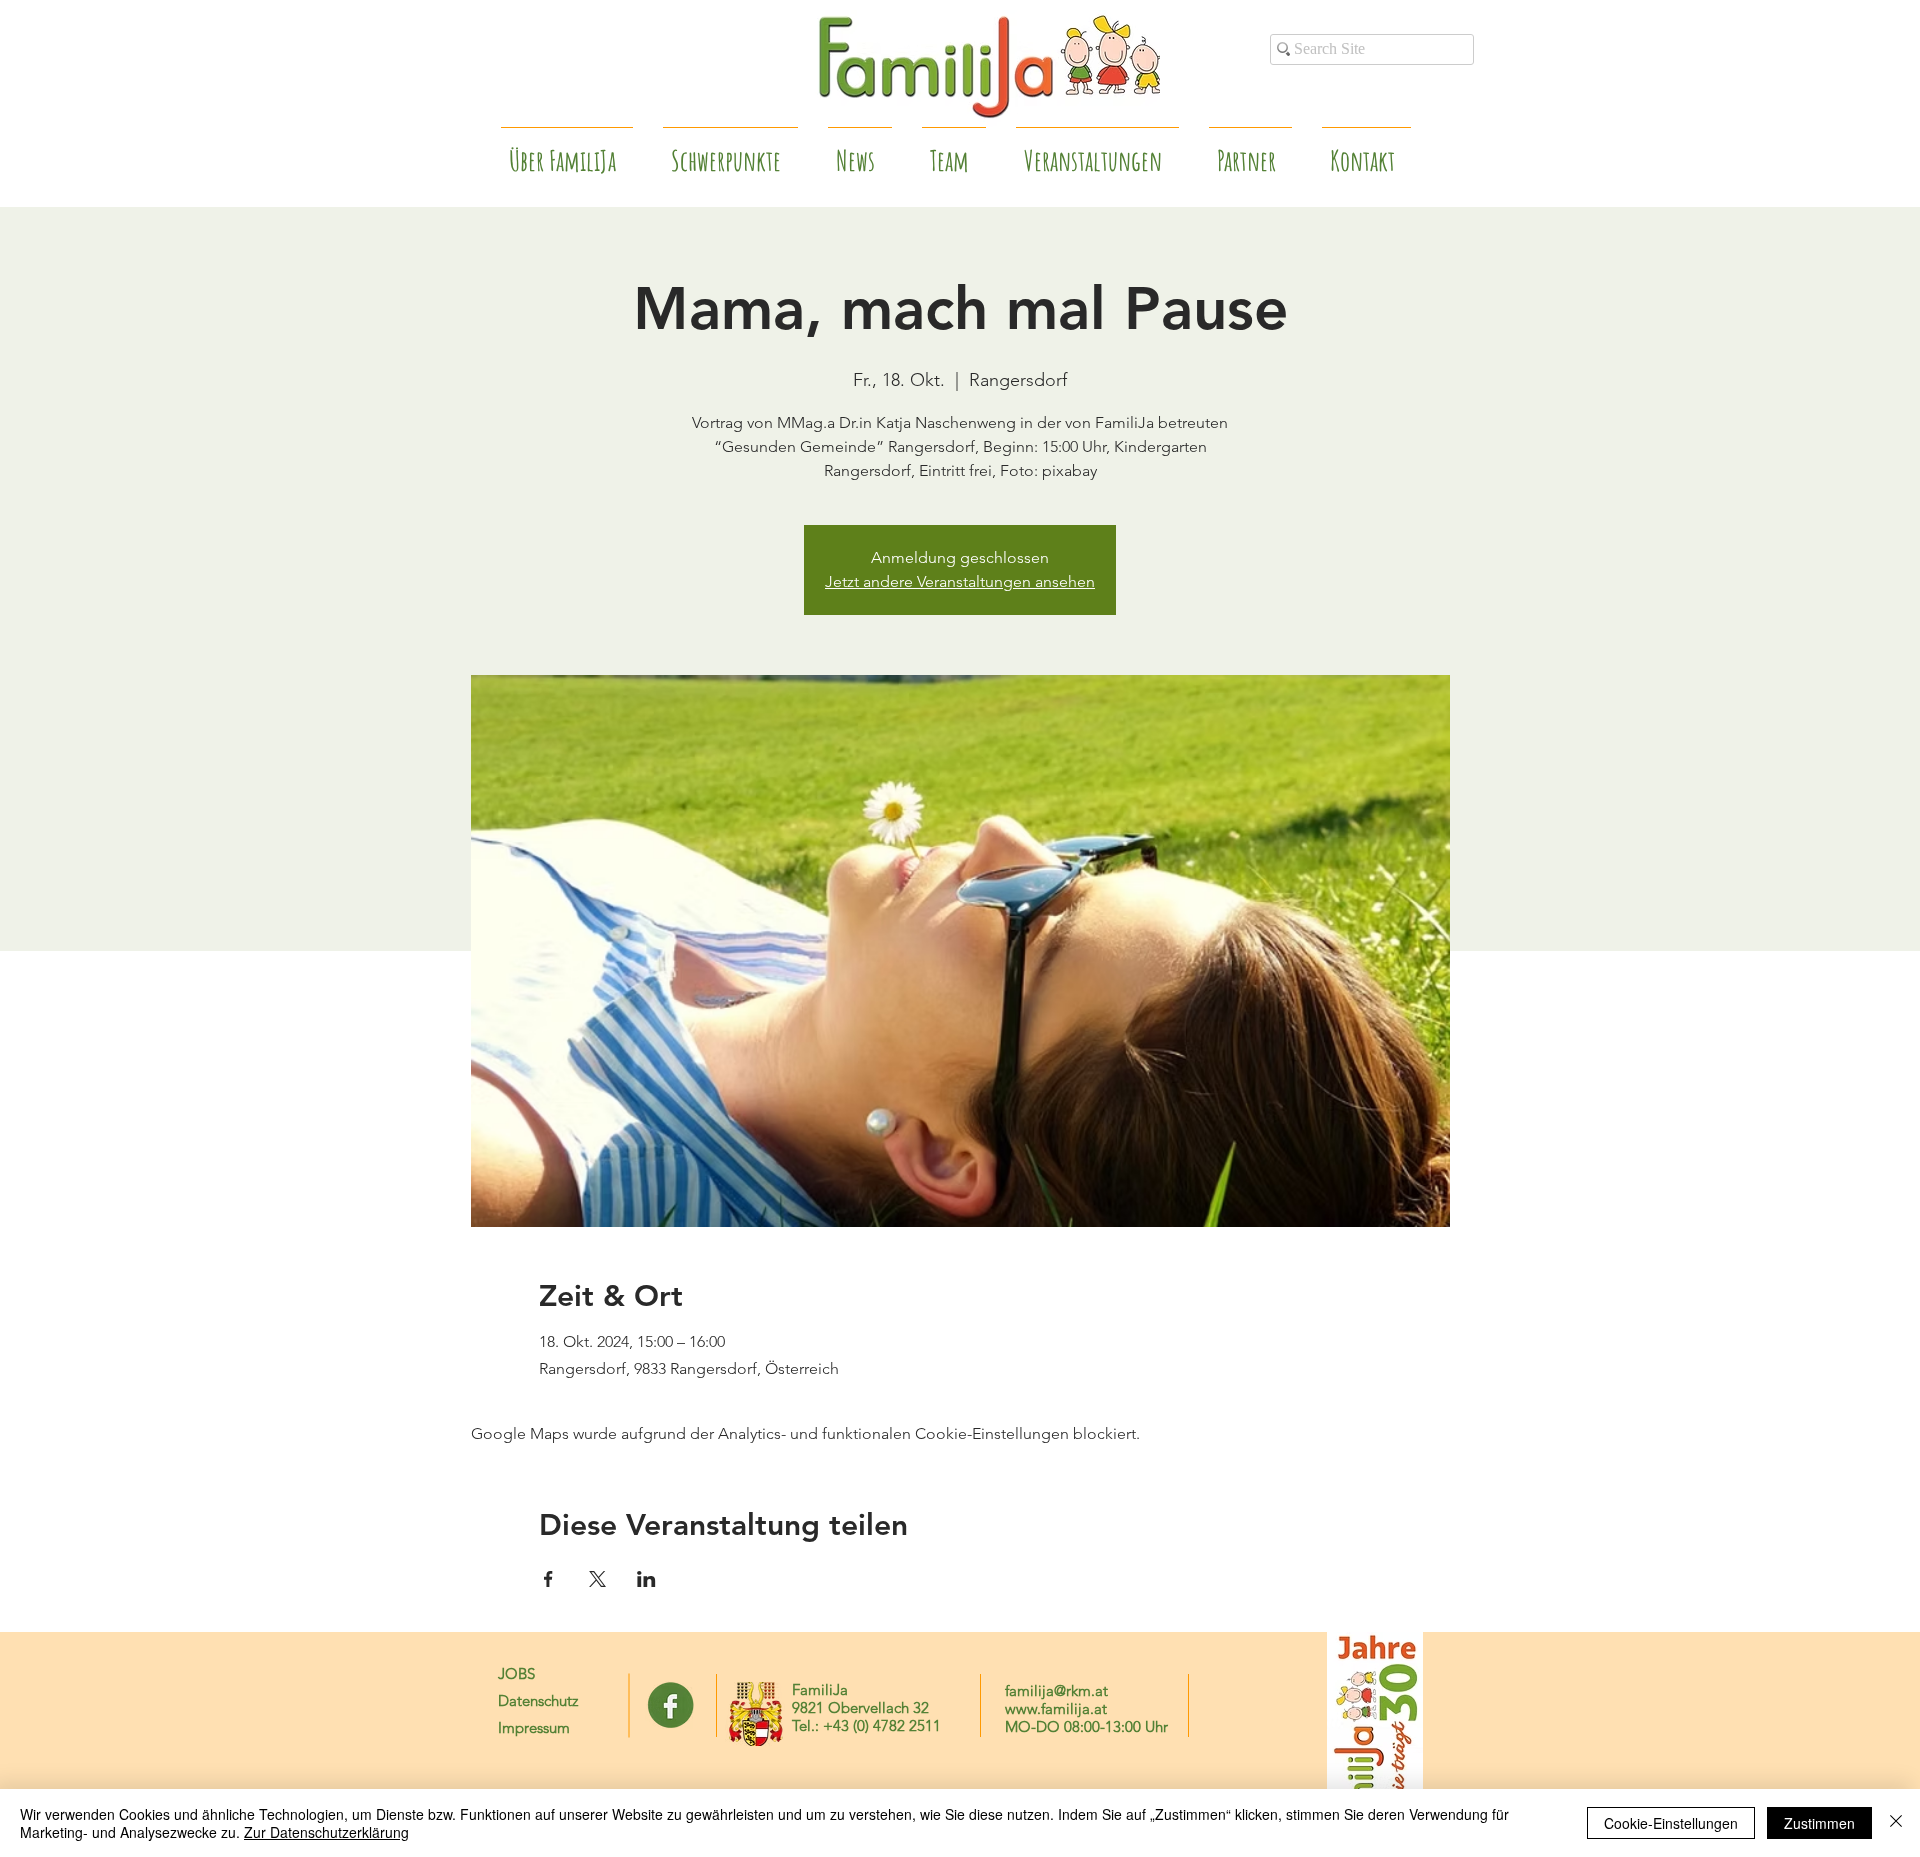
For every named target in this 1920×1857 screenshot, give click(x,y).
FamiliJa (820, 1689)
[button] (1250, 152)
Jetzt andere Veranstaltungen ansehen (960, 581)
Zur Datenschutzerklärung (326, 1832)
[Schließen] (1896, 1823)
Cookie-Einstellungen (1671, 1823)
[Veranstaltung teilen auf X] (597, 1579)
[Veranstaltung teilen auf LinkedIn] (646, 1579)
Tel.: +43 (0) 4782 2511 (866, 1725)
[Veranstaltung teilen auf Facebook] (548, 1579)
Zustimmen (1819, 1823)
